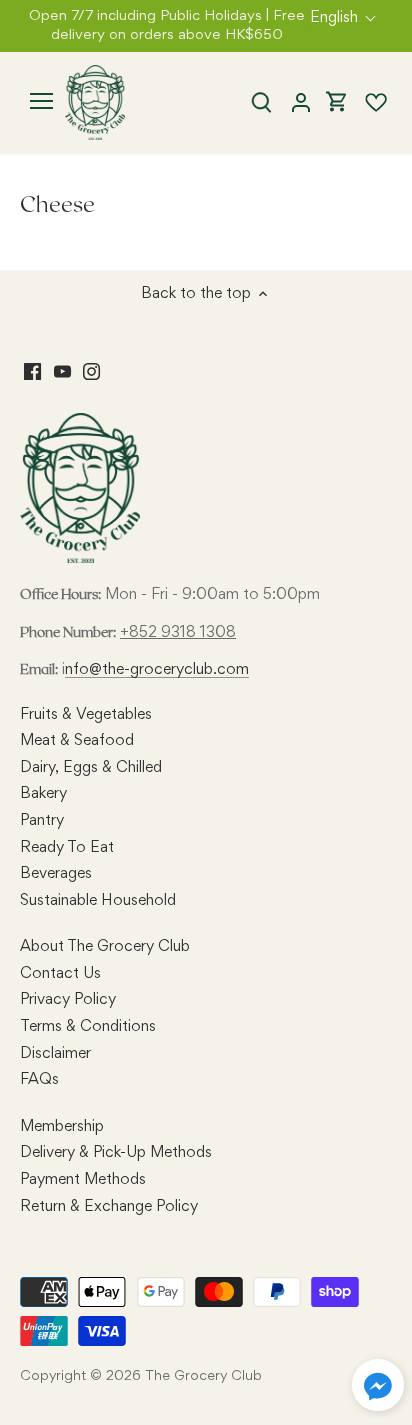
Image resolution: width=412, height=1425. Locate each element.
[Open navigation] (41, 101)
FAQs (39, 1080)
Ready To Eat (67, 848)
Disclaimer (55, 1054)
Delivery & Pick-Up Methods (116, 1153)
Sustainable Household (98, 901)
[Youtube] (62, 372)
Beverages (56, 874)
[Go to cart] (337, 102)
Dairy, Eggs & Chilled (91, 768)
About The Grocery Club (105, 947)
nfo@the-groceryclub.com (157, 670)
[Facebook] (32, 372)
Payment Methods (83, 1180)
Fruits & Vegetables (86, 715)
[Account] (301, 102)
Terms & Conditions (88, 1027)
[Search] (262, 102)
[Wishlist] (367, 103)
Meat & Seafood (77, 741)
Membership (62, 1127)
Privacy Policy (68, 1000)
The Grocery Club (203, 1376)
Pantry (42, 821)
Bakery (43, 794)
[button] (378, 1385)
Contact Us (60, 974)
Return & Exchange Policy (109, 1207)
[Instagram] (91, 372)
